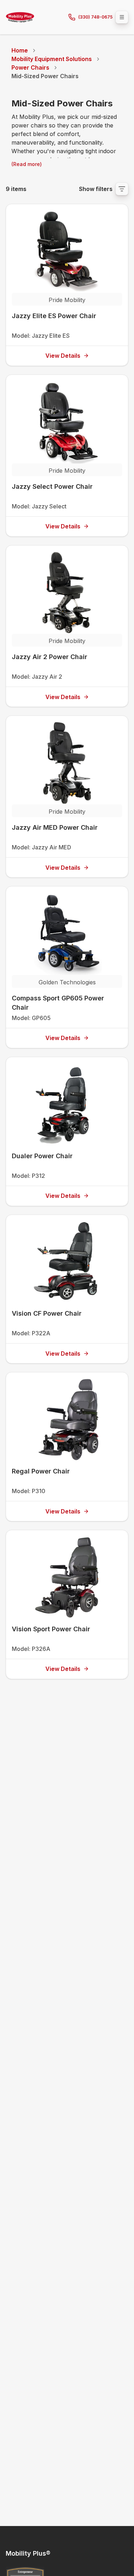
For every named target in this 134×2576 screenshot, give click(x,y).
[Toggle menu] (122, 17)
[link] (45, 76)
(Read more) (27, 164)
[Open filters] (122, 189)
